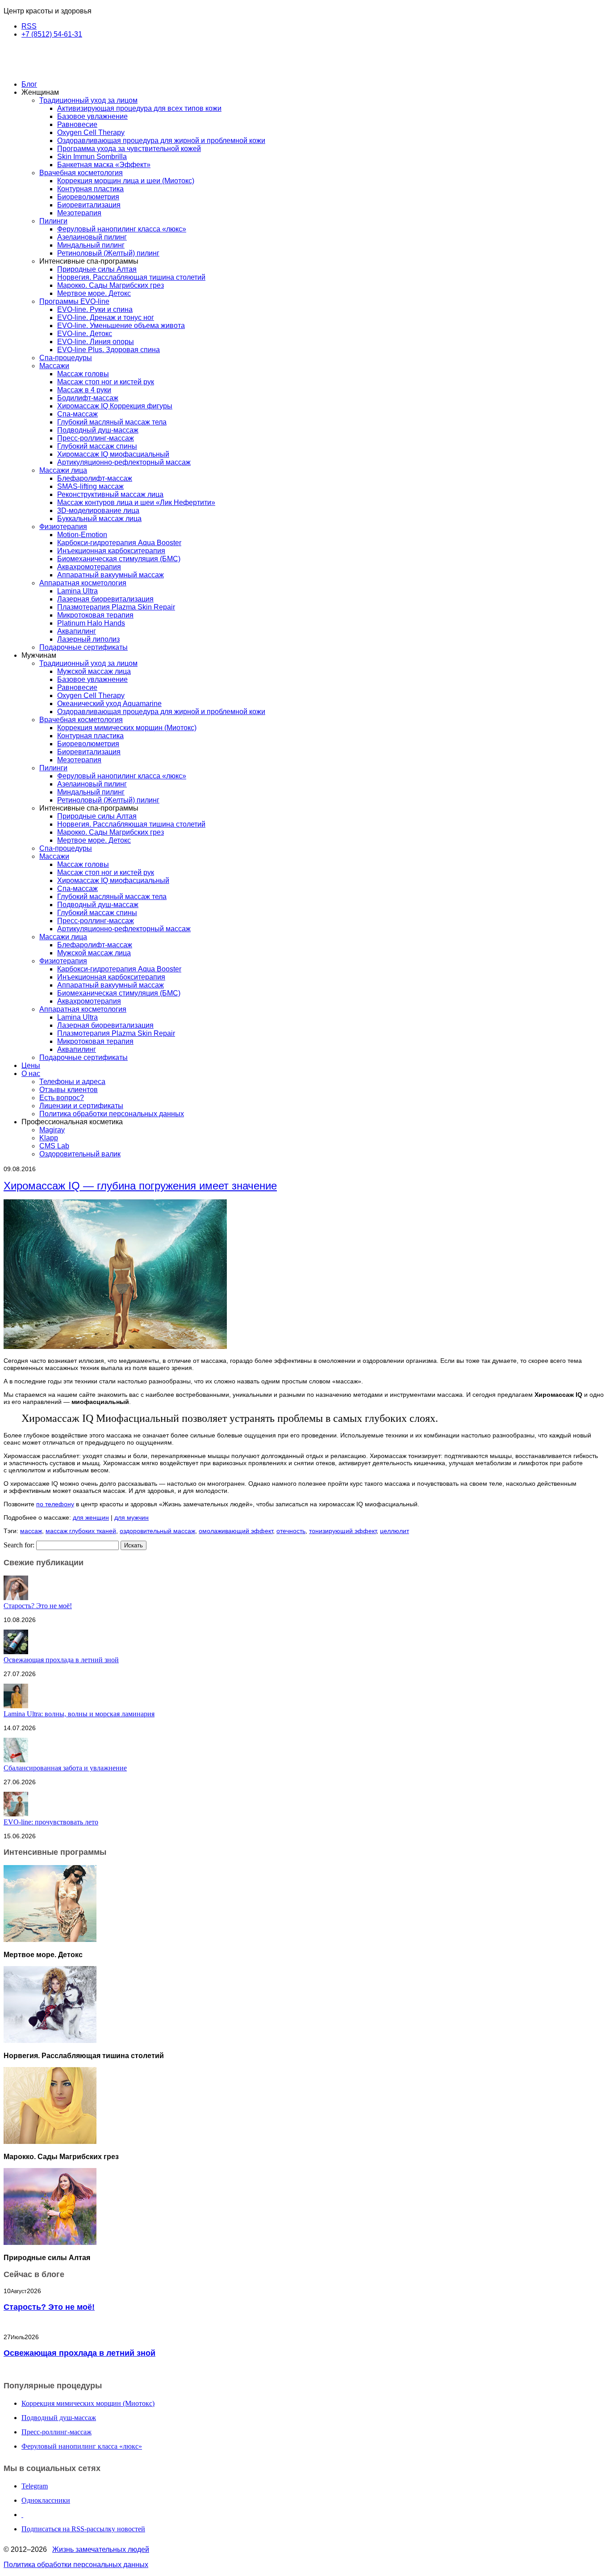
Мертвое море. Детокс (94, 293)
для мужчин (132, 1517)
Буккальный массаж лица (99, 519)
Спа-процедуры (66, 358)
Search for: (19, 1545)
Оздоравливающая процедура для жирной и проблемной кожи (161, 141)
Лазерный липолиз (88, 639)
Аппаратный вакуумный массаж (111, 575)
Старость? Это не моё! (38, 1606)
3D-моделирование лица (98, 511)
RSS (29, 26)
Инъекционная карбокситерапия (111, 551)
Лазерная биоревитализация (105, 599)
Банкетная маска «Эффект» (104, 165)
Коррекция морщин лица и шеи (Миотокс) (126, 181)
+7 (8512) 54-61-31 (52, 34)
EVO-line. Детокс (85, 334)
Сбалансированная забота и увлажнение (65, 1768)
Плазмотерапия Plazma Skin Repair (116, 607)
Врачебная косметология (81, 173)
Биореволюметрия (88, 197)
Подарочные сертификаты (84, 647)
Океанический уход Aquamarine (109, 704)
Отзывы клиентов (69, 1090)
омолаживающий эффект (236, 1531)
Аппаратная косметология (83, 583)
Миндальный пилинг (91, 245)
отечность (291, 1531)
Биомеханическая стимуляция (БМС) (119, 559)
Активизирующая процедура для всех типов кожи (139, 108)
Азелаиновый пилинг (92, 237)
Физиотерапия (63, 527)
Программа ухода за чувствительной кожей (129, 149)
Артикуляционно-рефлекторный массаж (124, 462)
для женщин (91, 1517)
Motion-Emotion (82, 535)
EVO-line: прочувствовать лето (51, 1822)
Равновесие (77, 124)
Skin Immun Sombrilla (92, 157)
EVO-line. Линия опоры (96, 342)
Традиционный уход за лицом (88, 100)
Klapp (49, 1138)
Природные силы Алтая (97, 269)
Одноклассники (46, 2500)
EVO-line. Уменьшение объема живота (121, 326)
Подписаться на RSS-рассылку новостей (83, 2529)
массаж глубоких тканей (81, 1531)
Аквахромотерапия (89, 567)
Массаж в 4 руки (84, 390)
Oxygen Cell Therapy (91, 132)
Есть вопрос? (62, 1098)
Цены (31, 1065)
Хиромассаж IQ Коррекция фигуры (115, 406)
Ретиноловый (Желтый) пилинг (108, 253)
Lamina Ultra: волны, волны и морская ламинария (79, 1714)
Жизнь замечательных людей (101, 2549)
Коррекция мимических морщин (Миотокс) (127, 728)
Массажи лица (63, 470)
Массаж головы (83, 374)
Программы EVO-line (74, 301)
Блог (29, 84)
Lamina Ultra (77, 591)
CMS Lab (54, 1146)
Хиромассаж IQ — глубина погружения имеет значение (140, 1186)
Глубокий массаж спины (97, 446)
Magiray (52, 1130)
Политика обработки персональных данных (112, 1114)
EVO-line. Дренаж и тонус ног (106, 317)
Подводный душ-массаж (98, 430)
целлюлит (395, 1531)
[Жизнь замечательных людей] (48, 69)
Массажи (54, 366)
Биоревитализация (89, 205)
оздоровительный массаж (157, 1531)
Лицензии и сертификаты (81, 1106)
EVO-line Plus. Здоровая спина (109, 350)
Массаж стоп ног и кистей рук (106, 382)
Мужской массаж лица (94, 671)
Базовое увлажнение (92, 116)
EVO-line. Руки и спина (95, 309)
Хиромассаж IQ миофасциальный (113, 454)
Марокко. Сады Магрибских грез (111, 285)
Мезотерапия (79, 213)
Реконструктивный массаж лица (110, 494)
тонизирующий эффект (343, 1531)
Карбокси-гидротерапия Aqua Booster (119, 543)
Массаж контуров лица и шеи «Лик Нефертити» (136, 502)
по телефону (55, 1504)
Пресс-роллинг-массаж (96, 438)
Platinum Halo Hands (91, 623)
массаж (31, 1531)
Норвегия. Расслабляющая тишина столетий (131, 277)
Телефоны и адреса (72, 1082)
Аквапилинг (77, 631)
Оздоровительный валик (80, 1154)
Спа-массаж (77, 414)
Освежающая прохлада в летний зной (61, 1660)
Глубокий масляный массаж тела (112, 422)
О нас (31, 1074)
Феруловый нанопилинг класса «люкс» (122, 229)
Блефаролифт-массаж (95, 478)
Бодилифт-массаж (88, 398)
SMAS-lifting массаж (90, 486)
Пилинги (53, 221)
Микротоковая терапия (95, 615)
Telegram (35, 2486)
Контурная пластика (90, 189)
